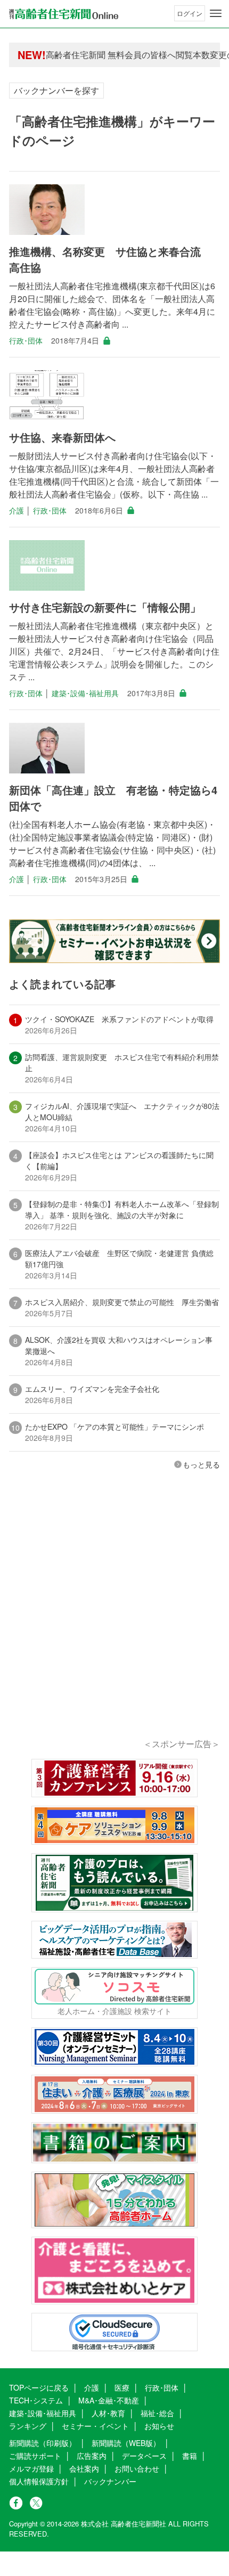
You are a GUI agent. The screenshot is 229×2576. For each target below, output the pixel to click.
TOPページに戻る (39, 2387)
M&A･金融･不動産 (109, 2400)
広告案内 (92, 2456)
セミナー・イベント (95, 2426)
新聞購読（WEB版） (126, 2443)
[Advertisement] (114, 1619)
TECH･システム (36, 2400)
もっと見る (201, 1464)
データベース (144, 2456)
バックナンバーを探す (56, 90)
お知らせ (159, 2426)
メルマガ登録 (31, 2468)
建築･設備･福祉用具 (85, 693)
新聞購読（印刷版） (43, 2443)
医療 (122, 2387)
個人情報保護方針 (39, 2481)
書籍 (190, 2456)
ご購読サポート (35, 2456)
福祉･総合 (157, 2413)
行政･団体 (26, 340)
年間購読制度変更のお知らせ (101, 56)
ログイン (190, 13)
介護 (17, 510)
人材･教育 (108, 2413)
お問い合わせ (137, 2468)
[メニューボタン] (216, 13)
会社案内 (84, 2468)
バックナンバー (110, 2481)
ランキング (28, 2426)
